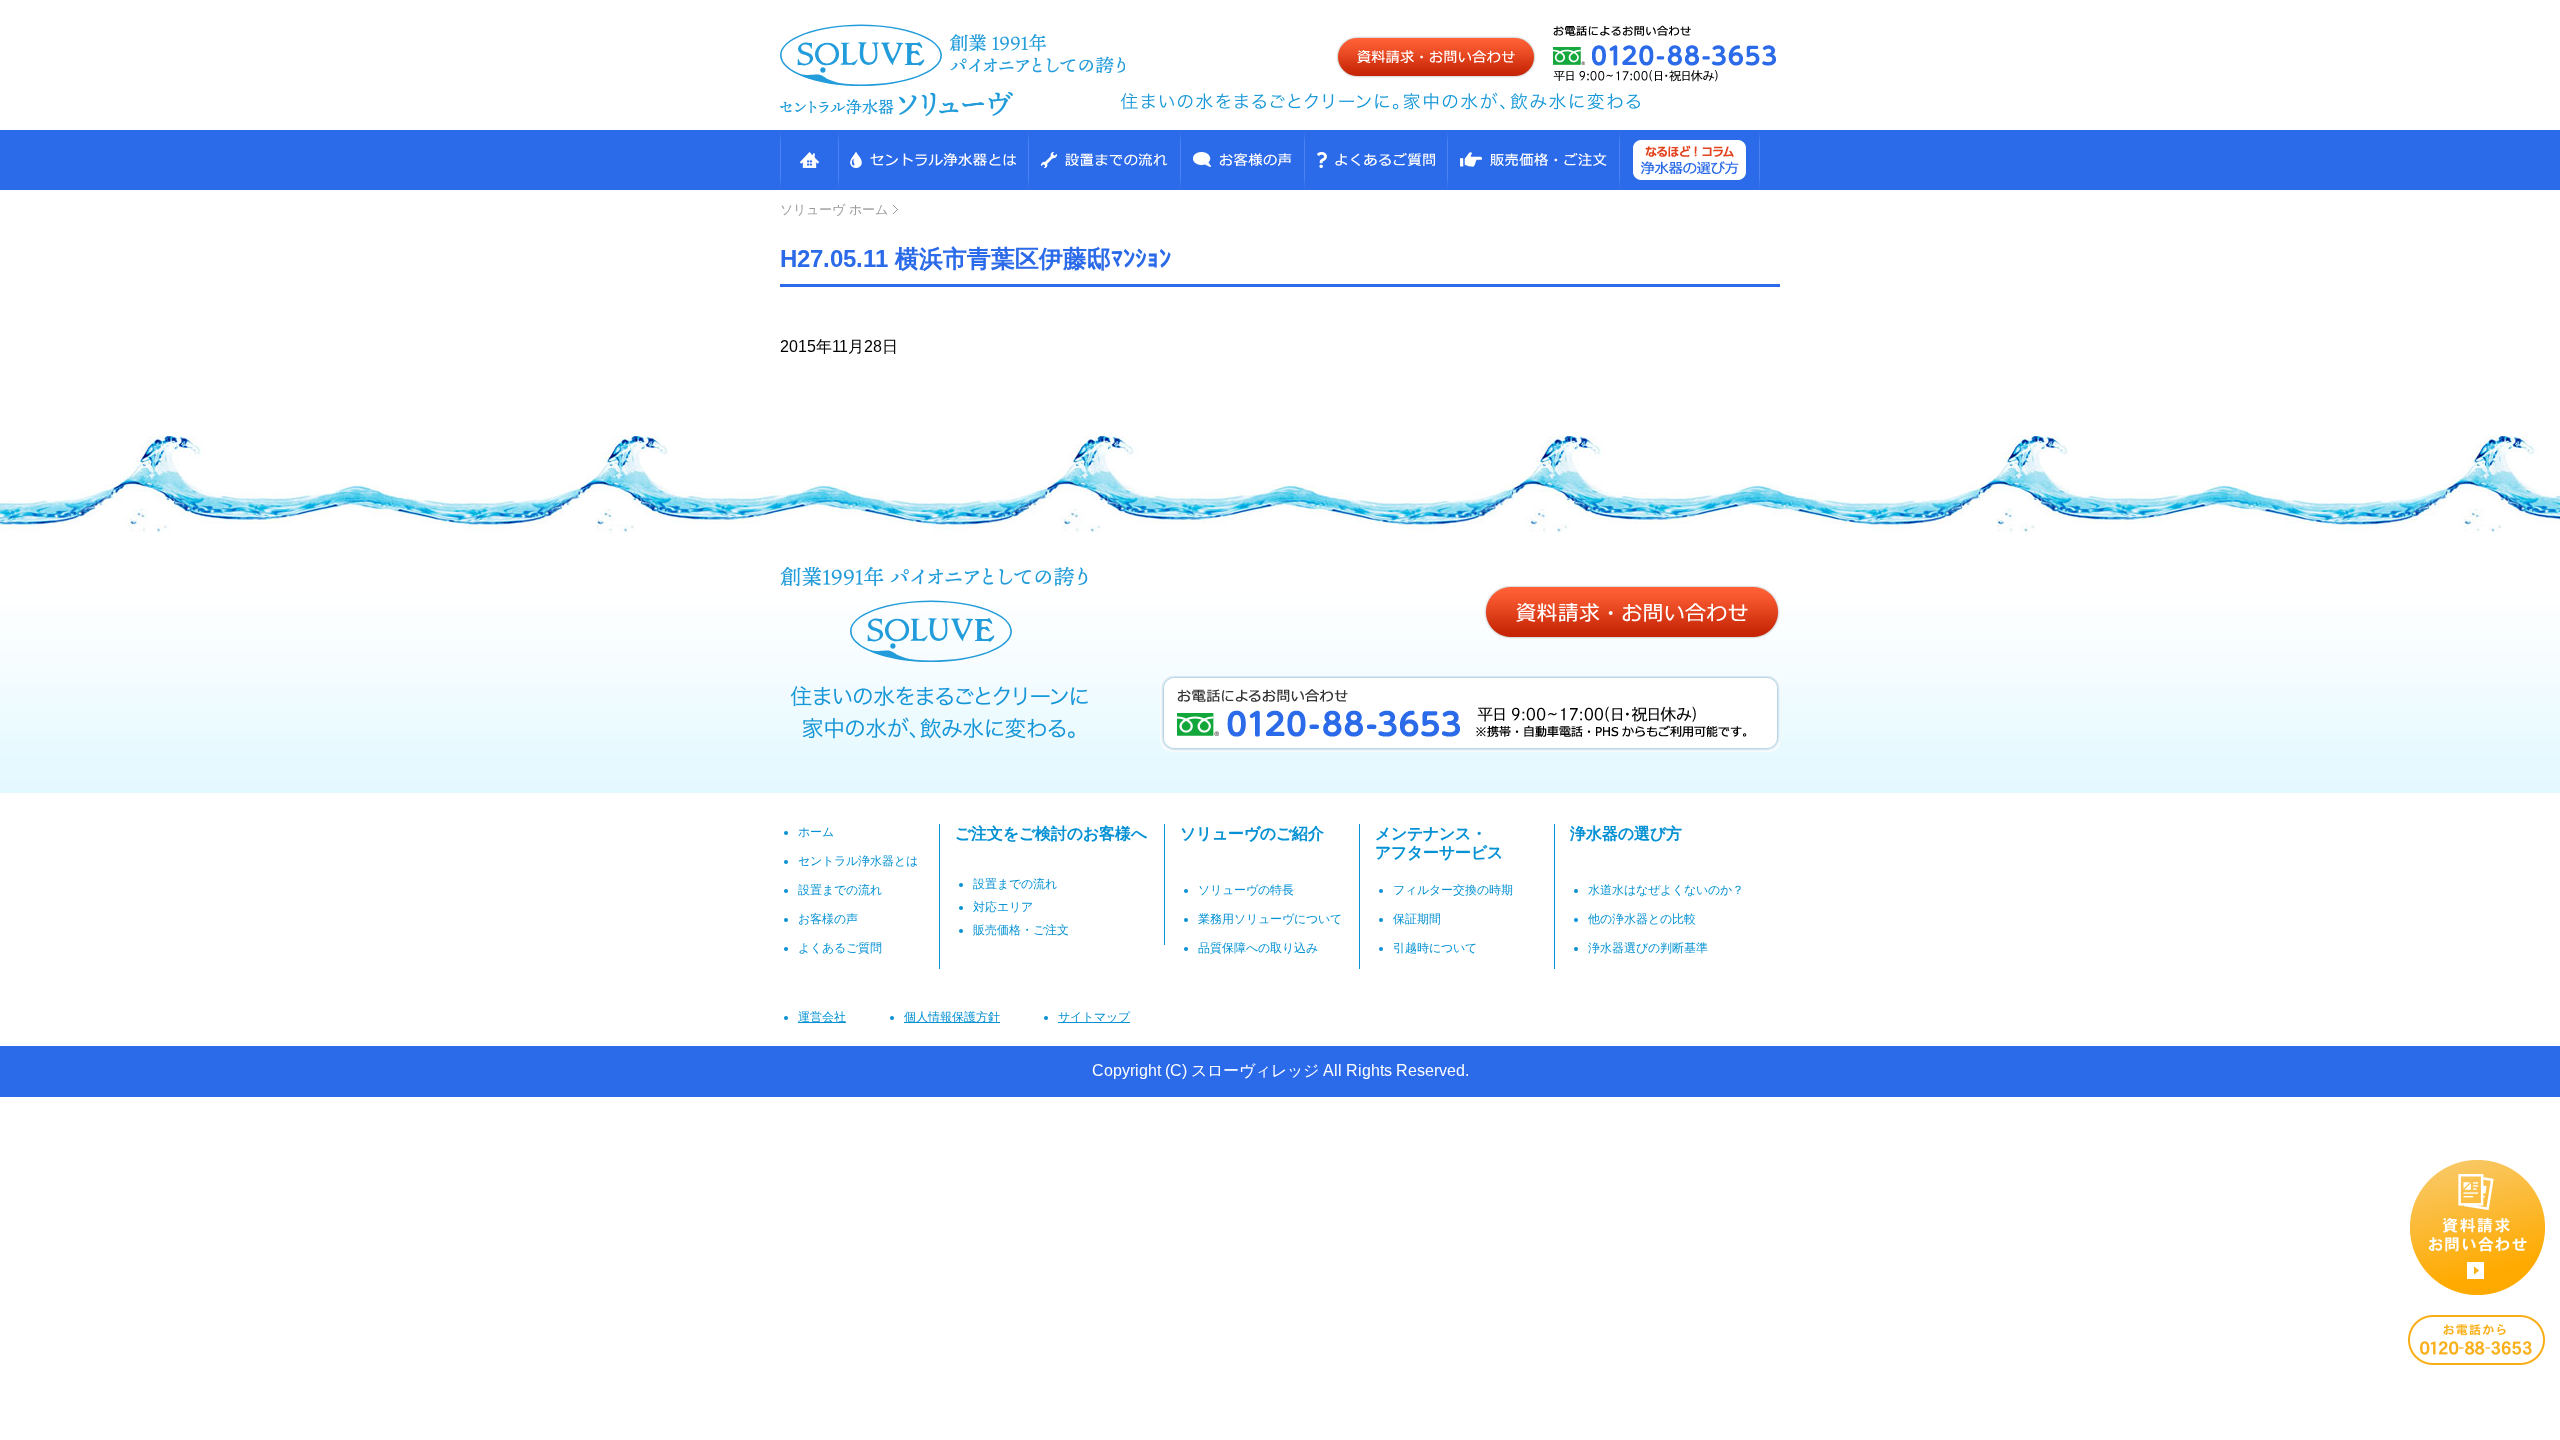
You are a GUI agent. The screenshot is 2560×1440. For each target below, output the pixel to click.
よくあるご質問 (840, 948)
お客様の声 (1242, 160)
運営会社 (822, 1017)
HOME (809, 160)
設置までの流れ (1104, 160)
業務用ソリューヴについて (1270, 919)
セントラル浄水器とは (933, 160)
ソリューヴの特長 (1246, 890)
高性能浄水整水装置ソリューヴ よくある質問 (1375, 160)
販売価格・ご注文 (1533, 160)
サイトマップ (1094, 1017)
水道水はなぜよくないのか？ (1666, 890)
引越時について (1435, 948)
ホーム (834, 209)
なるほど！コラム (1689, 160)
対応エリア (1003, 907)
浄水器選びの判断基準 (1648, 948)
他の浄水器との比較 (1642, 919)
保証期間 (1417, 919)
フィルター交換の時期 (1453, 890)
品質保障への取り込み (1258, 948)
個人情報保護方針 (952, 1017)
